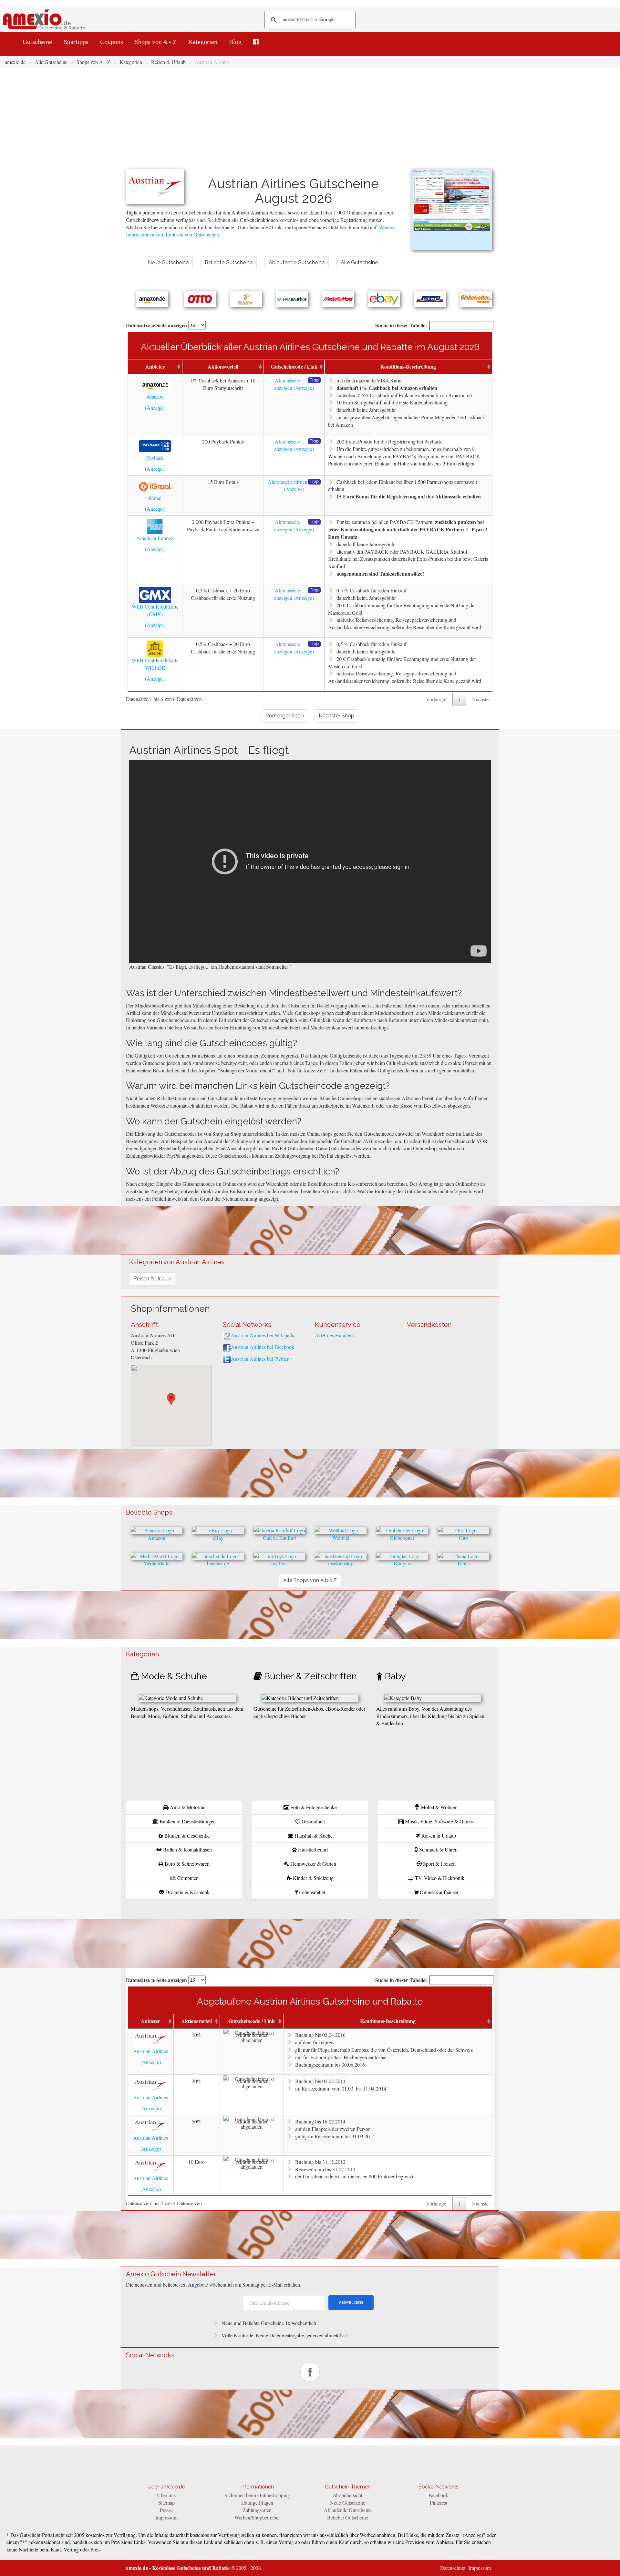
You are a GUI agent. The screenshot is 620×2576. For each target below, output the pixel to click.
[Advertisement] (310, 121)
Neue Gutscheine (348, 2503)
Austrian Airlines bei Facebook (263, 1347)
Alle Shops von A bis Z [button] (310, 1580)
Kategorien (203, 42)
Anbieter (155, 366)
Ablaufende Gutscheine (348, 2510)
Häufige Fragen (257, 2503)
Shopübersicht (348, 2495)
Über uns (166, 2495)
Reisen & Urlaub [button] (152, 1279)
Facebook (438, 2495)
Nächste (480, 699)
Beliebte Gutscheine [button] (229, 262)
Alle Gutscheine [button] (359, 262)
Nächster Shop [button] (336, 716)
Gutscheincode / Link (294, 366)
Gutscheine (37, 42)
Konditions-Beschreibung (408, 366)
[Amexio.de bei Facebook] (256, 42)
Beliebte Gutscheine (348, 2517)
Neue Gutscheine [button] (168, 262)
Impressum (166, 2517)
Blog (235, 42)
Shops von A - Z (156, 42)
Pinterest (439, 2503)
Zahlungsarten (257, 2510)
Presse (166, 2510)
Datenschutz (453, 2568)
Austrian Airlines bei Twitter (260, 1359)
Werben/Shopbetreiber (257, 2517)
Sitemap (166, 2503)
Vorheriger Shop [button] (285, 716)
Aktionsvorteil (223, 366)
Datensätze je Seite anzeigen (157, 325)
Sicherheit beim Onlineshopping (257, 2495)
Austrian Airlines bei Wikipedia (263, 1335)
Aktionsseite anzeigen (287, 384)
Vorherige (436, 699)
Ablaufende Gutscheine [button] (297, 262)
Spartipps (76, 42)
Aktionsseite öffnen (288, 482)
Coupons (112, 42)
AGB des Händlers (334, 1335)
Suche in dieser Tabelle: (401, 325)
